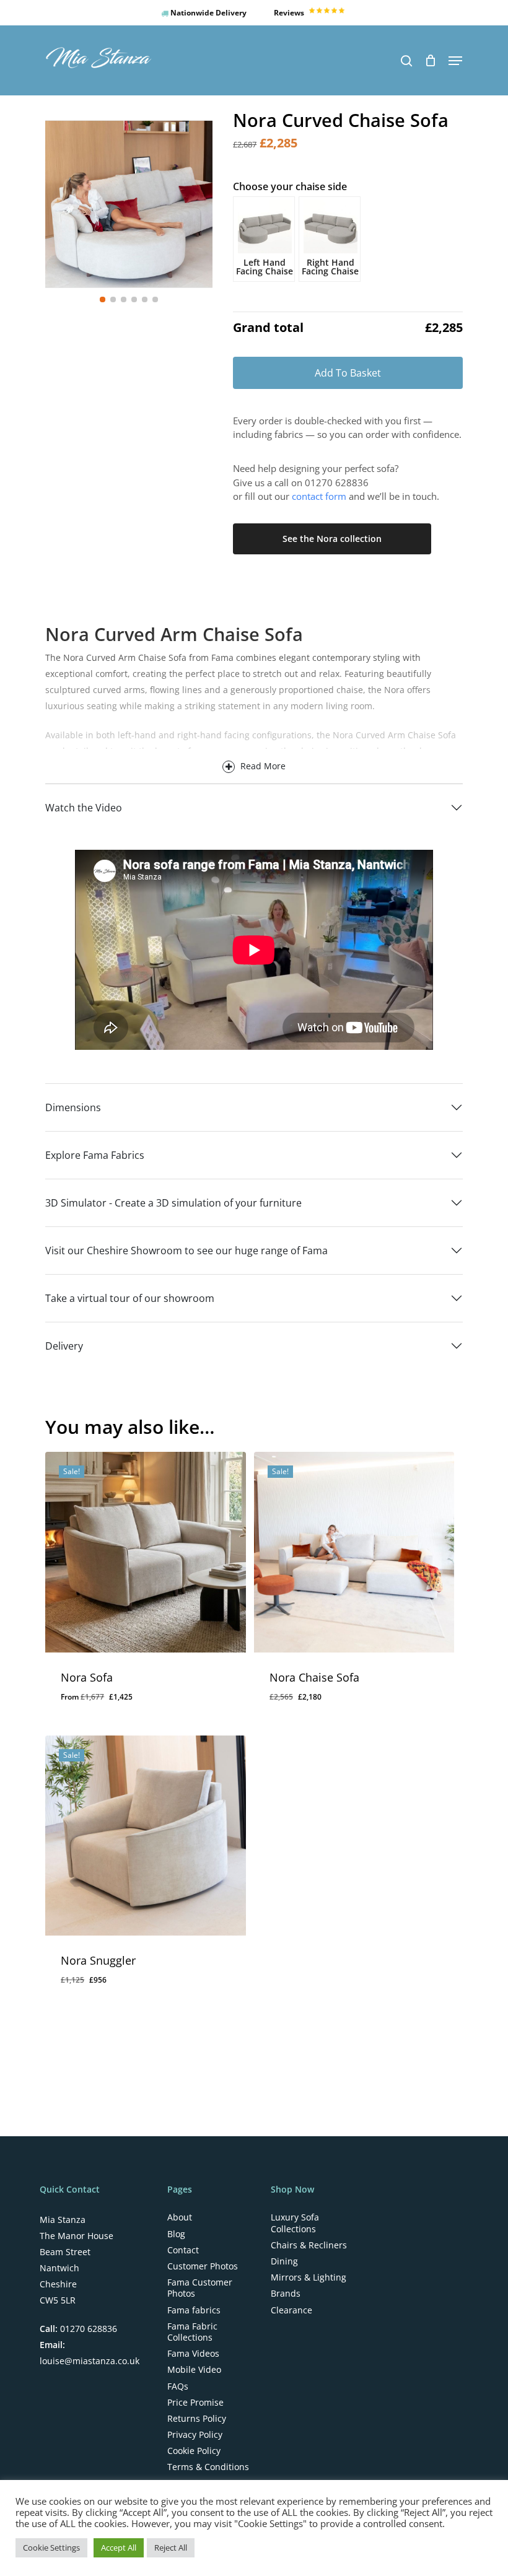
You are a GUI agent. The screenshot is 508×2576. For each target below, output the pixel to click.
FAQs (178, 2386)
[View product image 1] (103, 299)
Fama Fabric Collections (192, 2332)
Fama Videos (193, 2354)
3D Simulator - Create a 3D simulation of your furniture (173, 1203)
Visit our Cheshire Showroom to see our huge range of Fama (186, 1251)
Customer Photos (203, 2266)
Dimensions (73, 1107)
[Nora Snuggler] (145, 1836)
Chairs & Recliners (309, 2245)
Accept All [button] (119, 2548)
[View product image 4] (134, 299)
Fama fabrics (194, 2310)
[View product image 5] (145, 299)
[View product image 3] (124, 299)
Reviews (290, 13)
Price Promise (195, 2403)
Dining (284, 2261)
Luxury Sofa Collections (295, 2223)
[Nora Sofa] (145, 1552)
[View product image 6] (155, 299)
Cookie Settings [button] (51, 2548)
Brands (286, 2294)
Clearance (291, 2310)
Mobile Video (194, 2370)
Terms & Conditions (208, 2467)
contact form (319, 496)
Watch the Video (84, 808)
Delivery (64, 1346)
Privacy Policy (195, 2435)
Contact (183, 2250)
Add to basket (348, 373)
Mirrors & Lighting (309, 2277)
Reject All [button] (171, 2548)
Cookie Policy (194, 2451)
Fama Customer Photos (200, 2288)
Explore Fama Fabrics (95, 1155)
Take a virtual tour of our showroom (130, 1298)
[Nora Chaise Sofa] (354, 1552)
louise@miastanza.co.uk (90, 2361)
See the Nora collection (332, 539)
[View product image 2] (113, 299)
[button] (455, 61)
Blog (176, 2234)
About (180, 2217)
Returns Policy (197, 2419)
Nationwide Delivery (208, 13)
